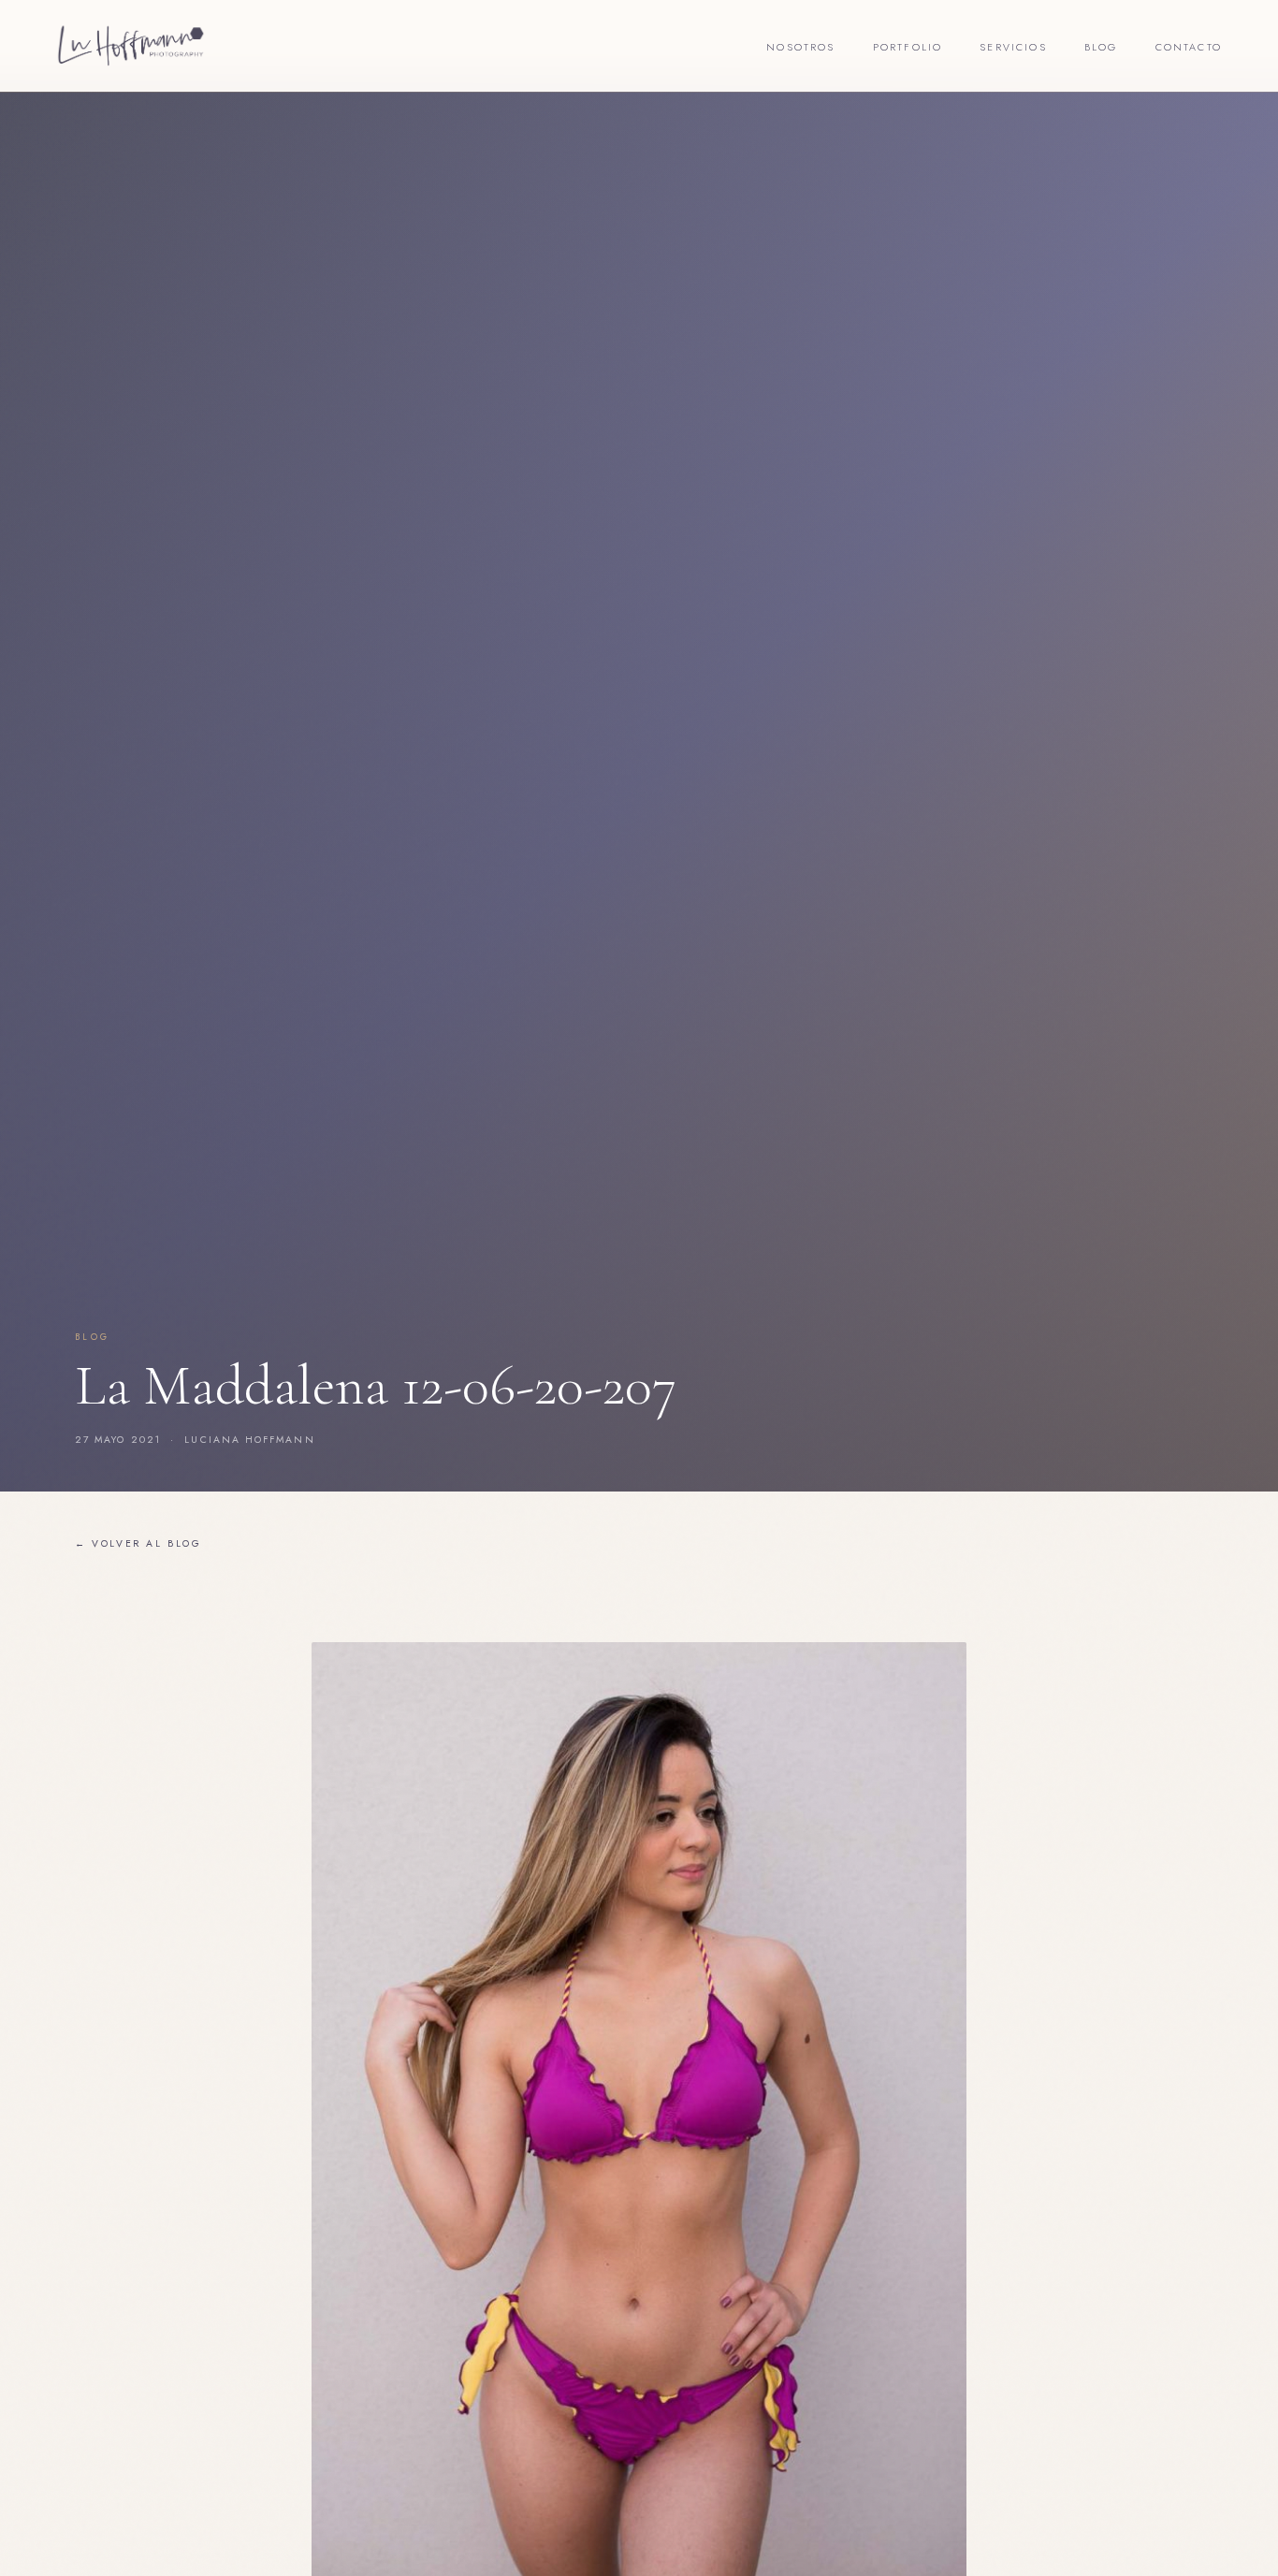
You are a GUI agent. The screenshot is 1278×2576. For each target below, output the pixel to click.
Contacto (1189, 47)
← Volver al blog (138, 1543)
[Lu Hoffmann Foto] (131, 46)
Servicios (1013, 47)
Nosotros (800, 47)
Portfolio (908, 47)
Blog (1101, 47)
